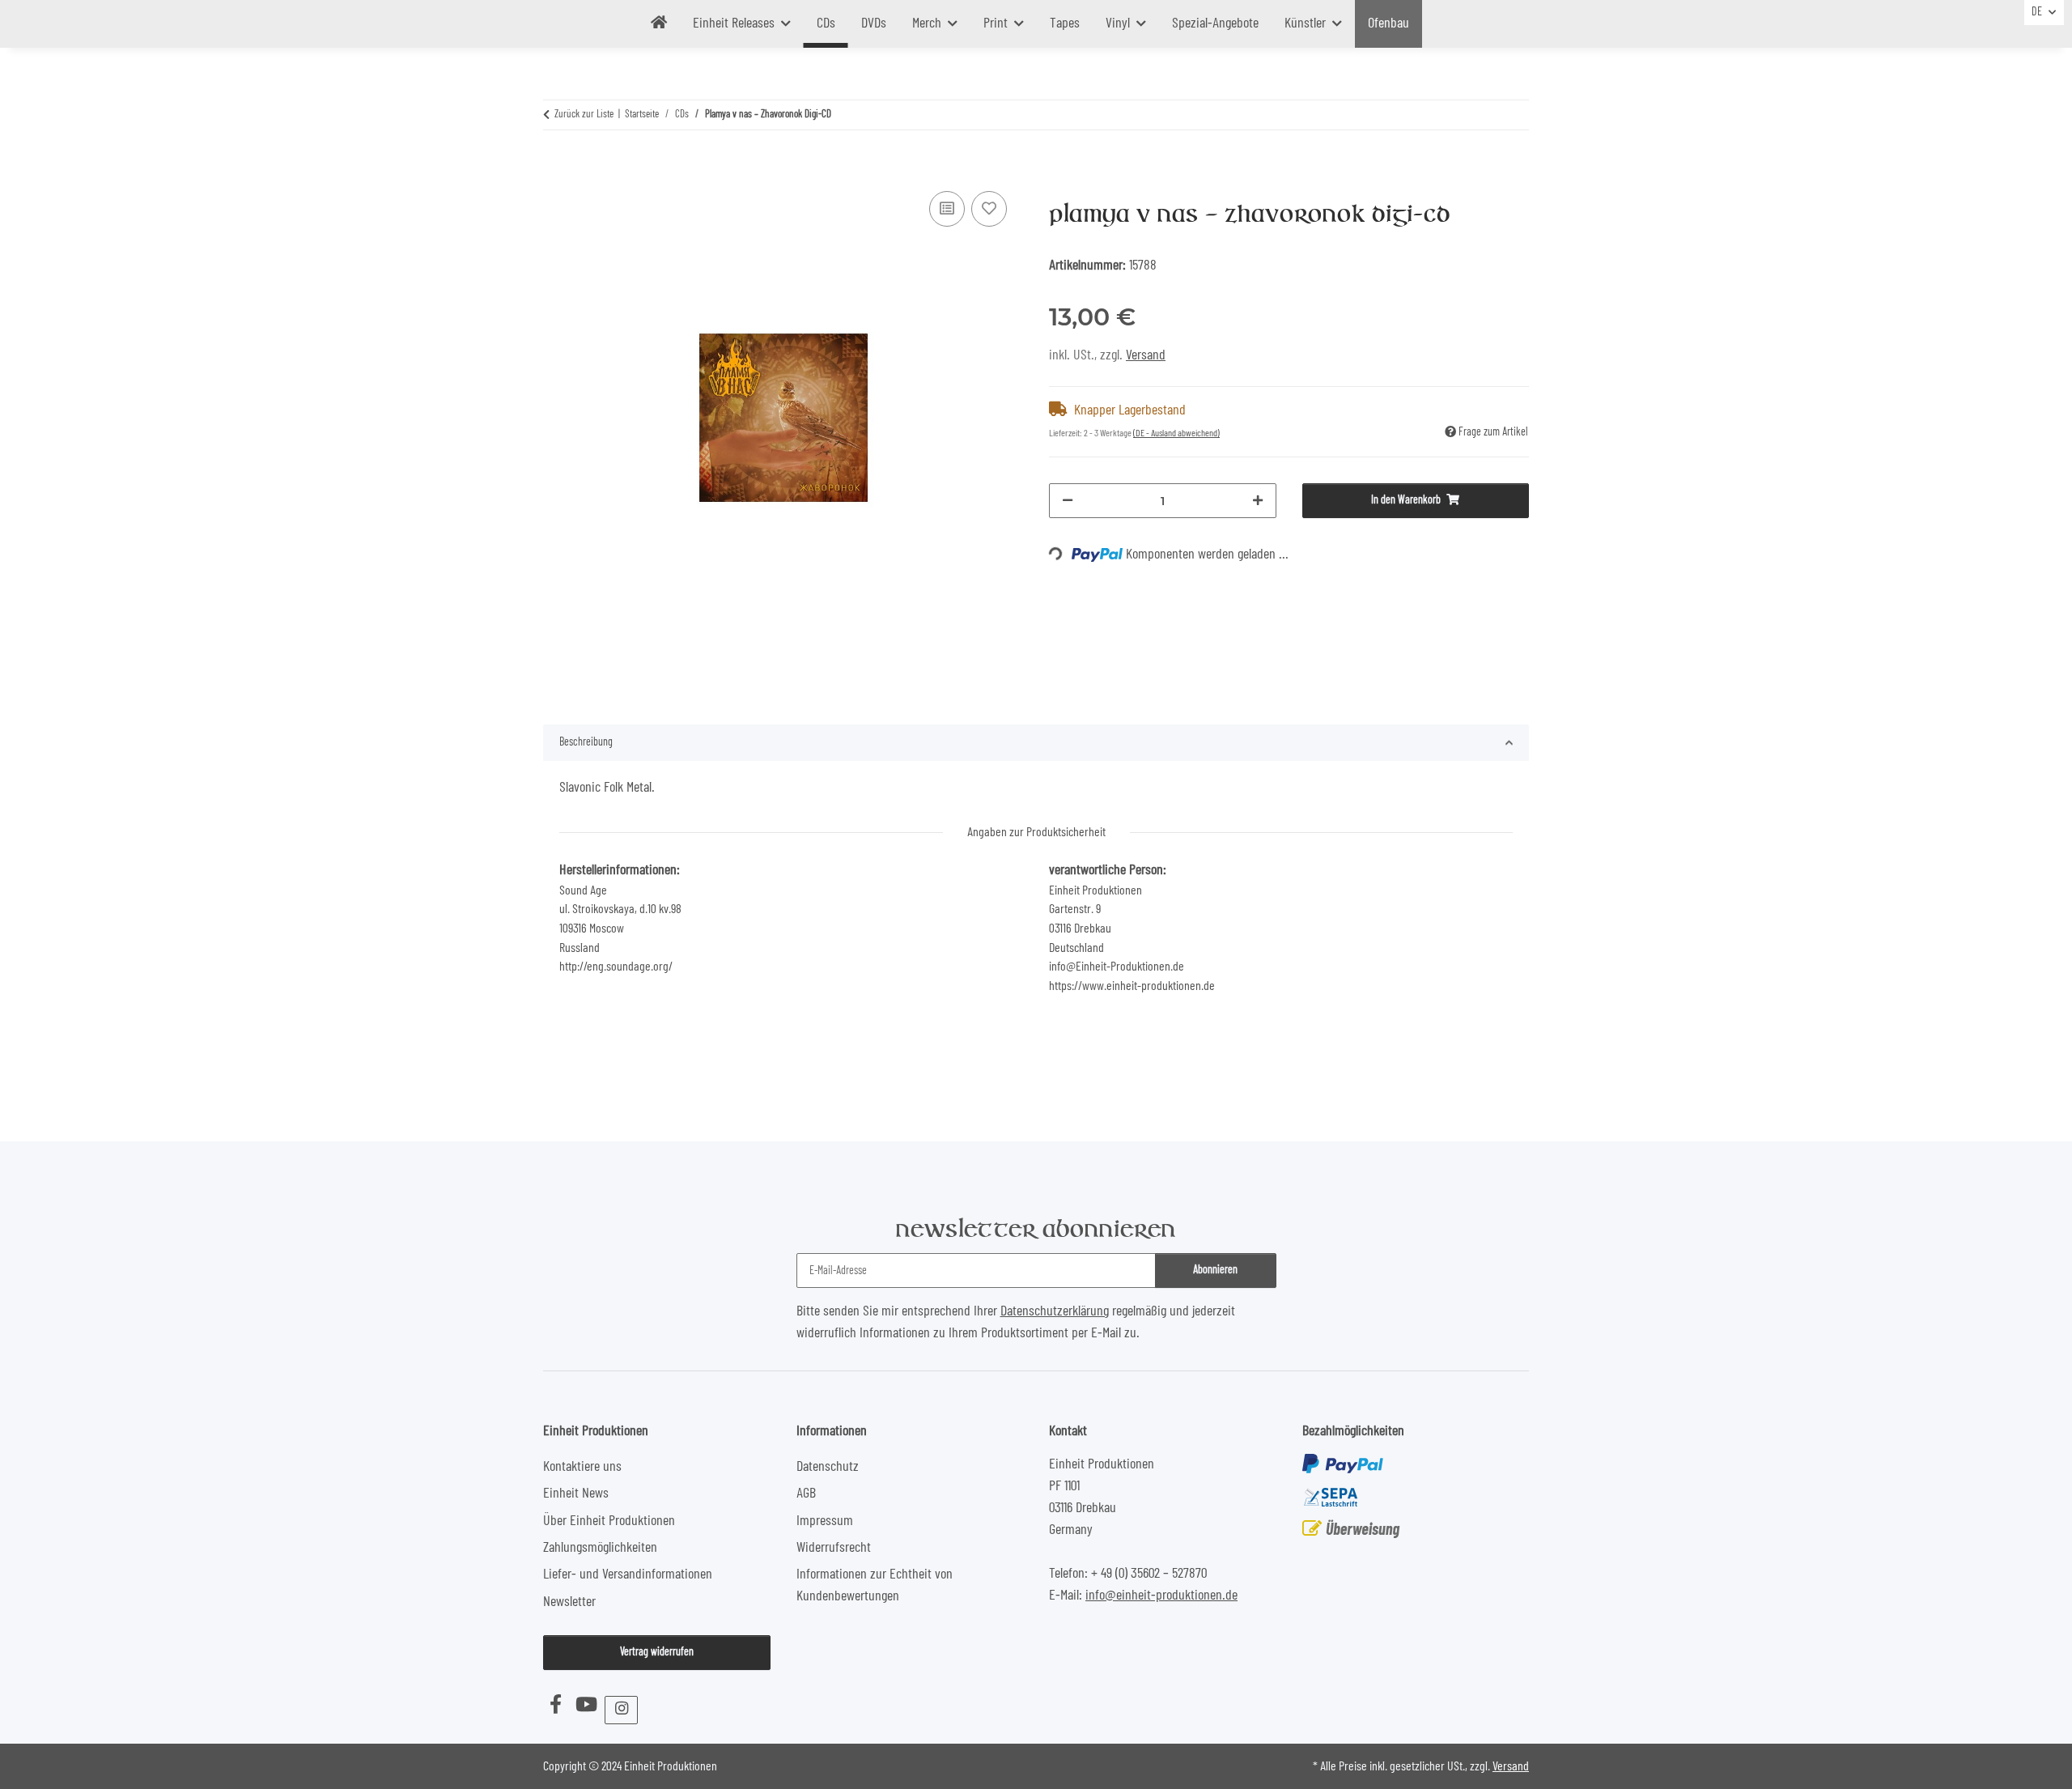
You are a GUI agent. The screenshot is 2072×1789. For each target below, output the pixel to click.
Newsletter (569, 1602)
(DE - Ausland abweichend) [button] (1176, 433)
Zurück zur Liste (584, 115)
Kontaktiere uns (582, 1467)
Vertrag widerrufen (657, 1652)
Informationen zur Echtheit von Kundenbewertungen (875, 1585)
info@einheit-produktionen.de (1161, 1596)
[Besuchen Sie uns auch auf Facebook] (555, 1706)
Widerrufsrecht (834, 1548)
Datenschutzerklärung (1055, 1311)
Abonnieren (1215, 1270)
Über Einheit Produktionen (609, 1521)
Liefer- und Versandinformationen (628, 1574)
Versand (1146, 355)
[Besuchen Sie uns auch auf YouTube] (586, 1706)
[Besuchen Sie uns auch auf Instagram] (621, 1710)
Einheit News (576, 1494)
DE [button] (2037, 12)
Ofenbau (1388, 23)
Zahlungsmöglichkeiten (600, 1548)
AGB (806, 1494)
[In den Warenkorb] (556, 167)
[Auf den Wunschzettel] (989, 209)
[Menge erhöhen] (1258, 501)
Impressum (825, 1521)
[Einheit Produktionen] (659, 24)
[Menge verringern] (1068, 501)
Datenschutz (828, 1467)
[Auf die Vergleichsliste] (947, 209)
